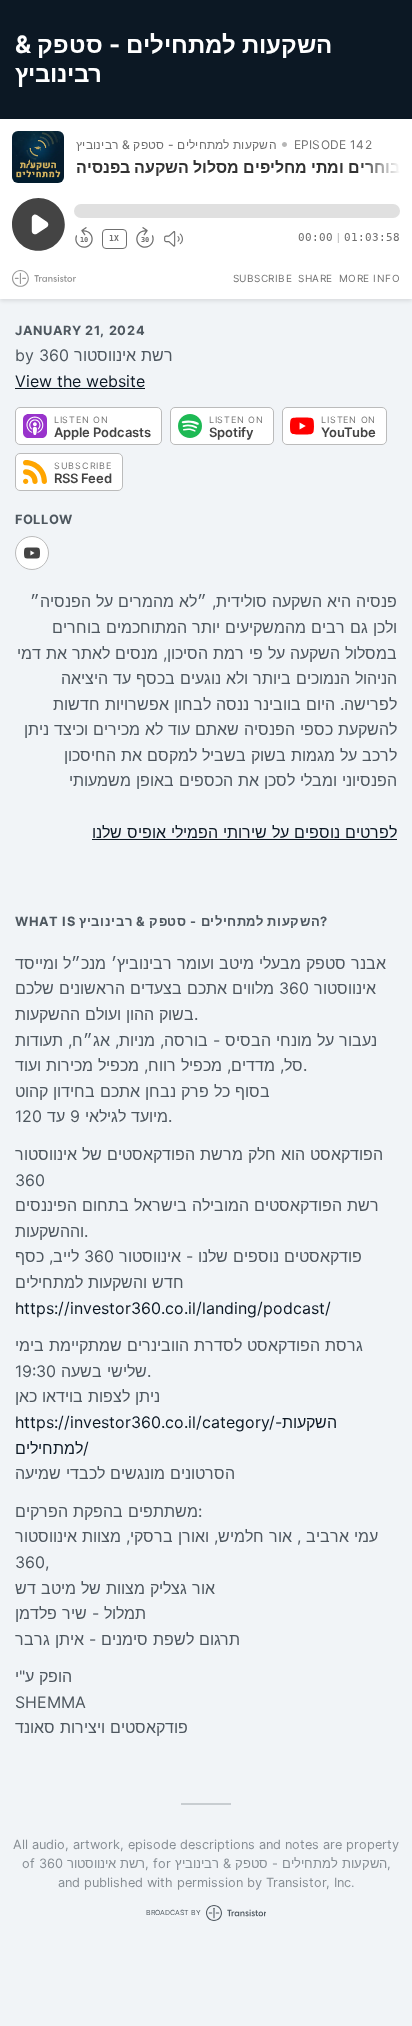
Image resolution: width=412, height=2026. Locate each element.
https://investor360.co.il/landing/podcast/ (173, 1308)
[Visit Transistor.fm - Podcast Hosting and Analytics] (44, 278)
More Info (370, 278)
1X (114, 238)
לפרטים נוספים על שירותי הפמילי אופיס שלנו (244, 832)
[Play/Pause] (38, 157)
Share (315, 278)
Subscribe (263, 278)
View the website (80, 381)
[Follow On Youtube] (32, 553)
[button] (237, 211)
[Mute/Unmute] (173, 239)
